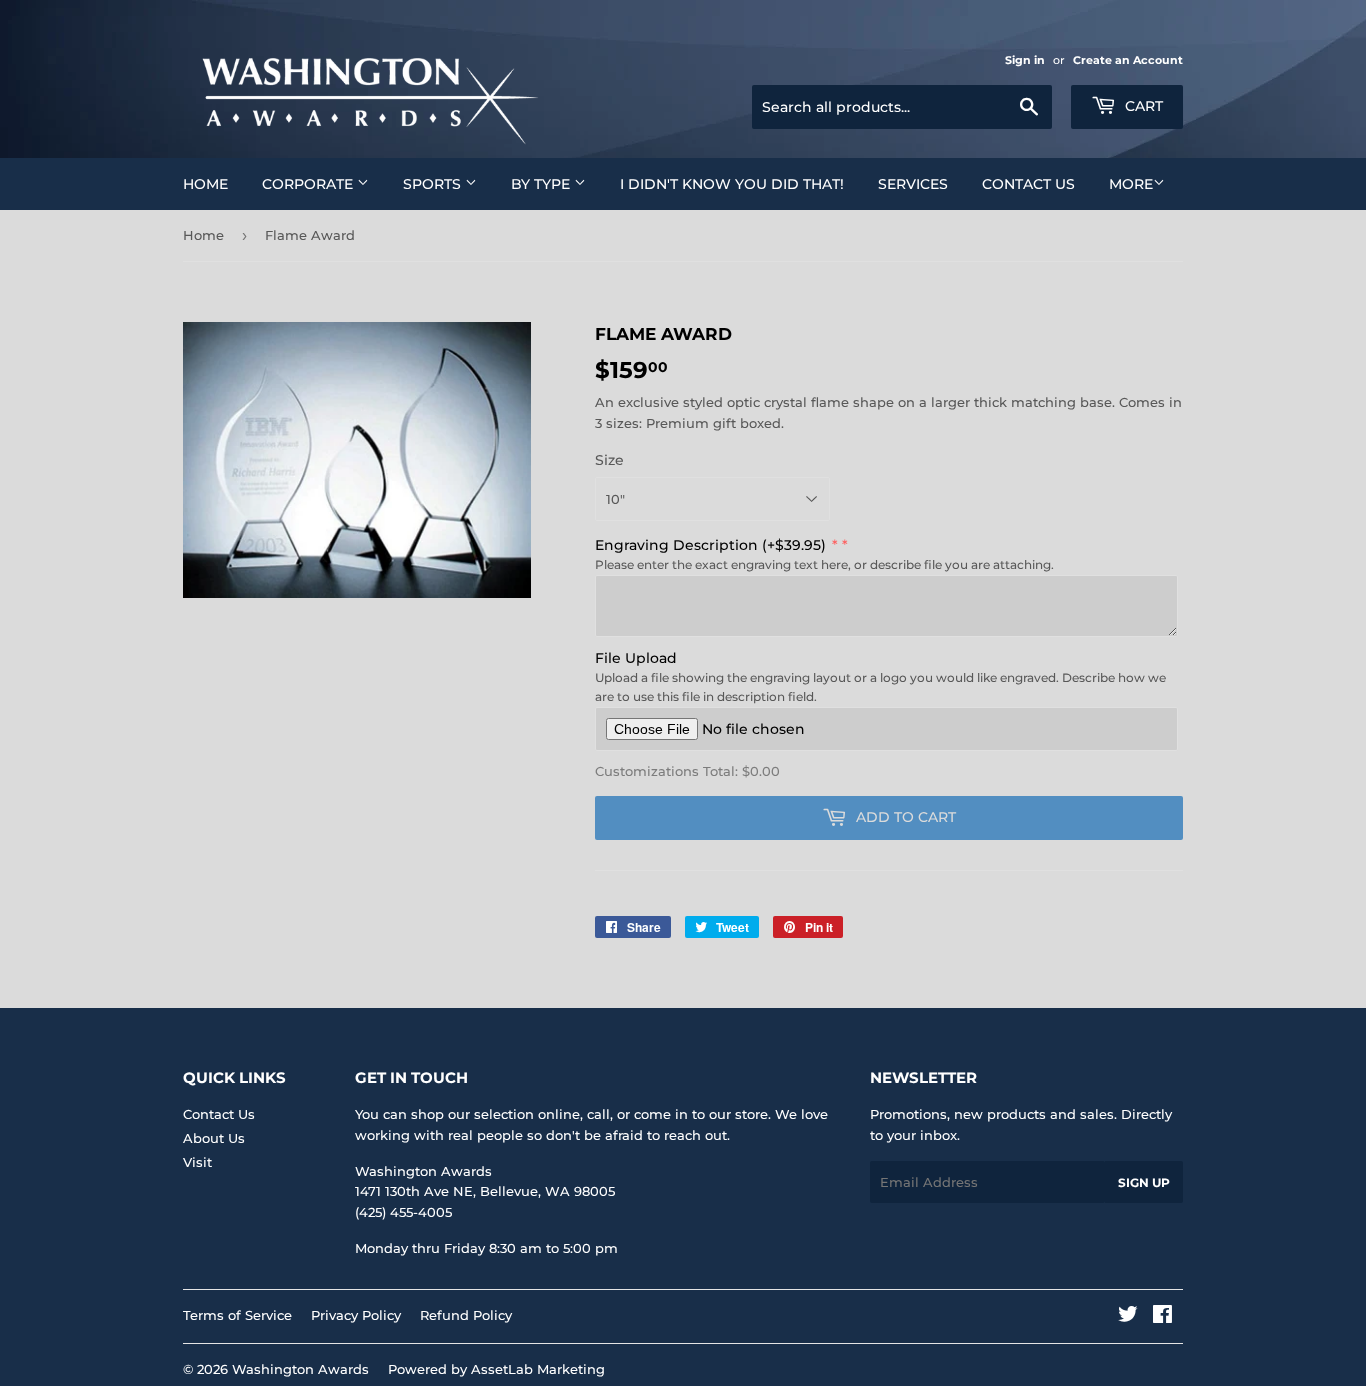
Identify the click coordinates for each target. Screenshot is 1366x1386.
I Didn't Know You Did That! (732, 184)
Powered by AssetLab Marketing (496, 1369)
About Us (214, 1138)
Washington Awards (300, 1369)
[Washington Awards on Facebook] (1162, 1317)
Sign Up (1144, 1182)
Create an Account (1128, 60)
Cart (1142, 106)
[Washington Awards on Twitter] (1128, 1317)
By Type (542, 184)
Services (913, 184)
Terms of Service (237, 1315)
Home (205, 184)
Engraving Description (710, 545)
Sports (434, 184)
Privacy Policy (356, 1315)
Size (609, 460)
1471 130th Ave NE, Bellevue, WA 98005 (485, 1191)
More (1131, 184)
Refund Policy (466, 1315)
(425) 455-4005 (403, 1212)
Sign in (1025, 60)
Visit (197, 1162)
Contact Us (1028, 184)
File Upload (636, 658)
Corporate (309, 184)
